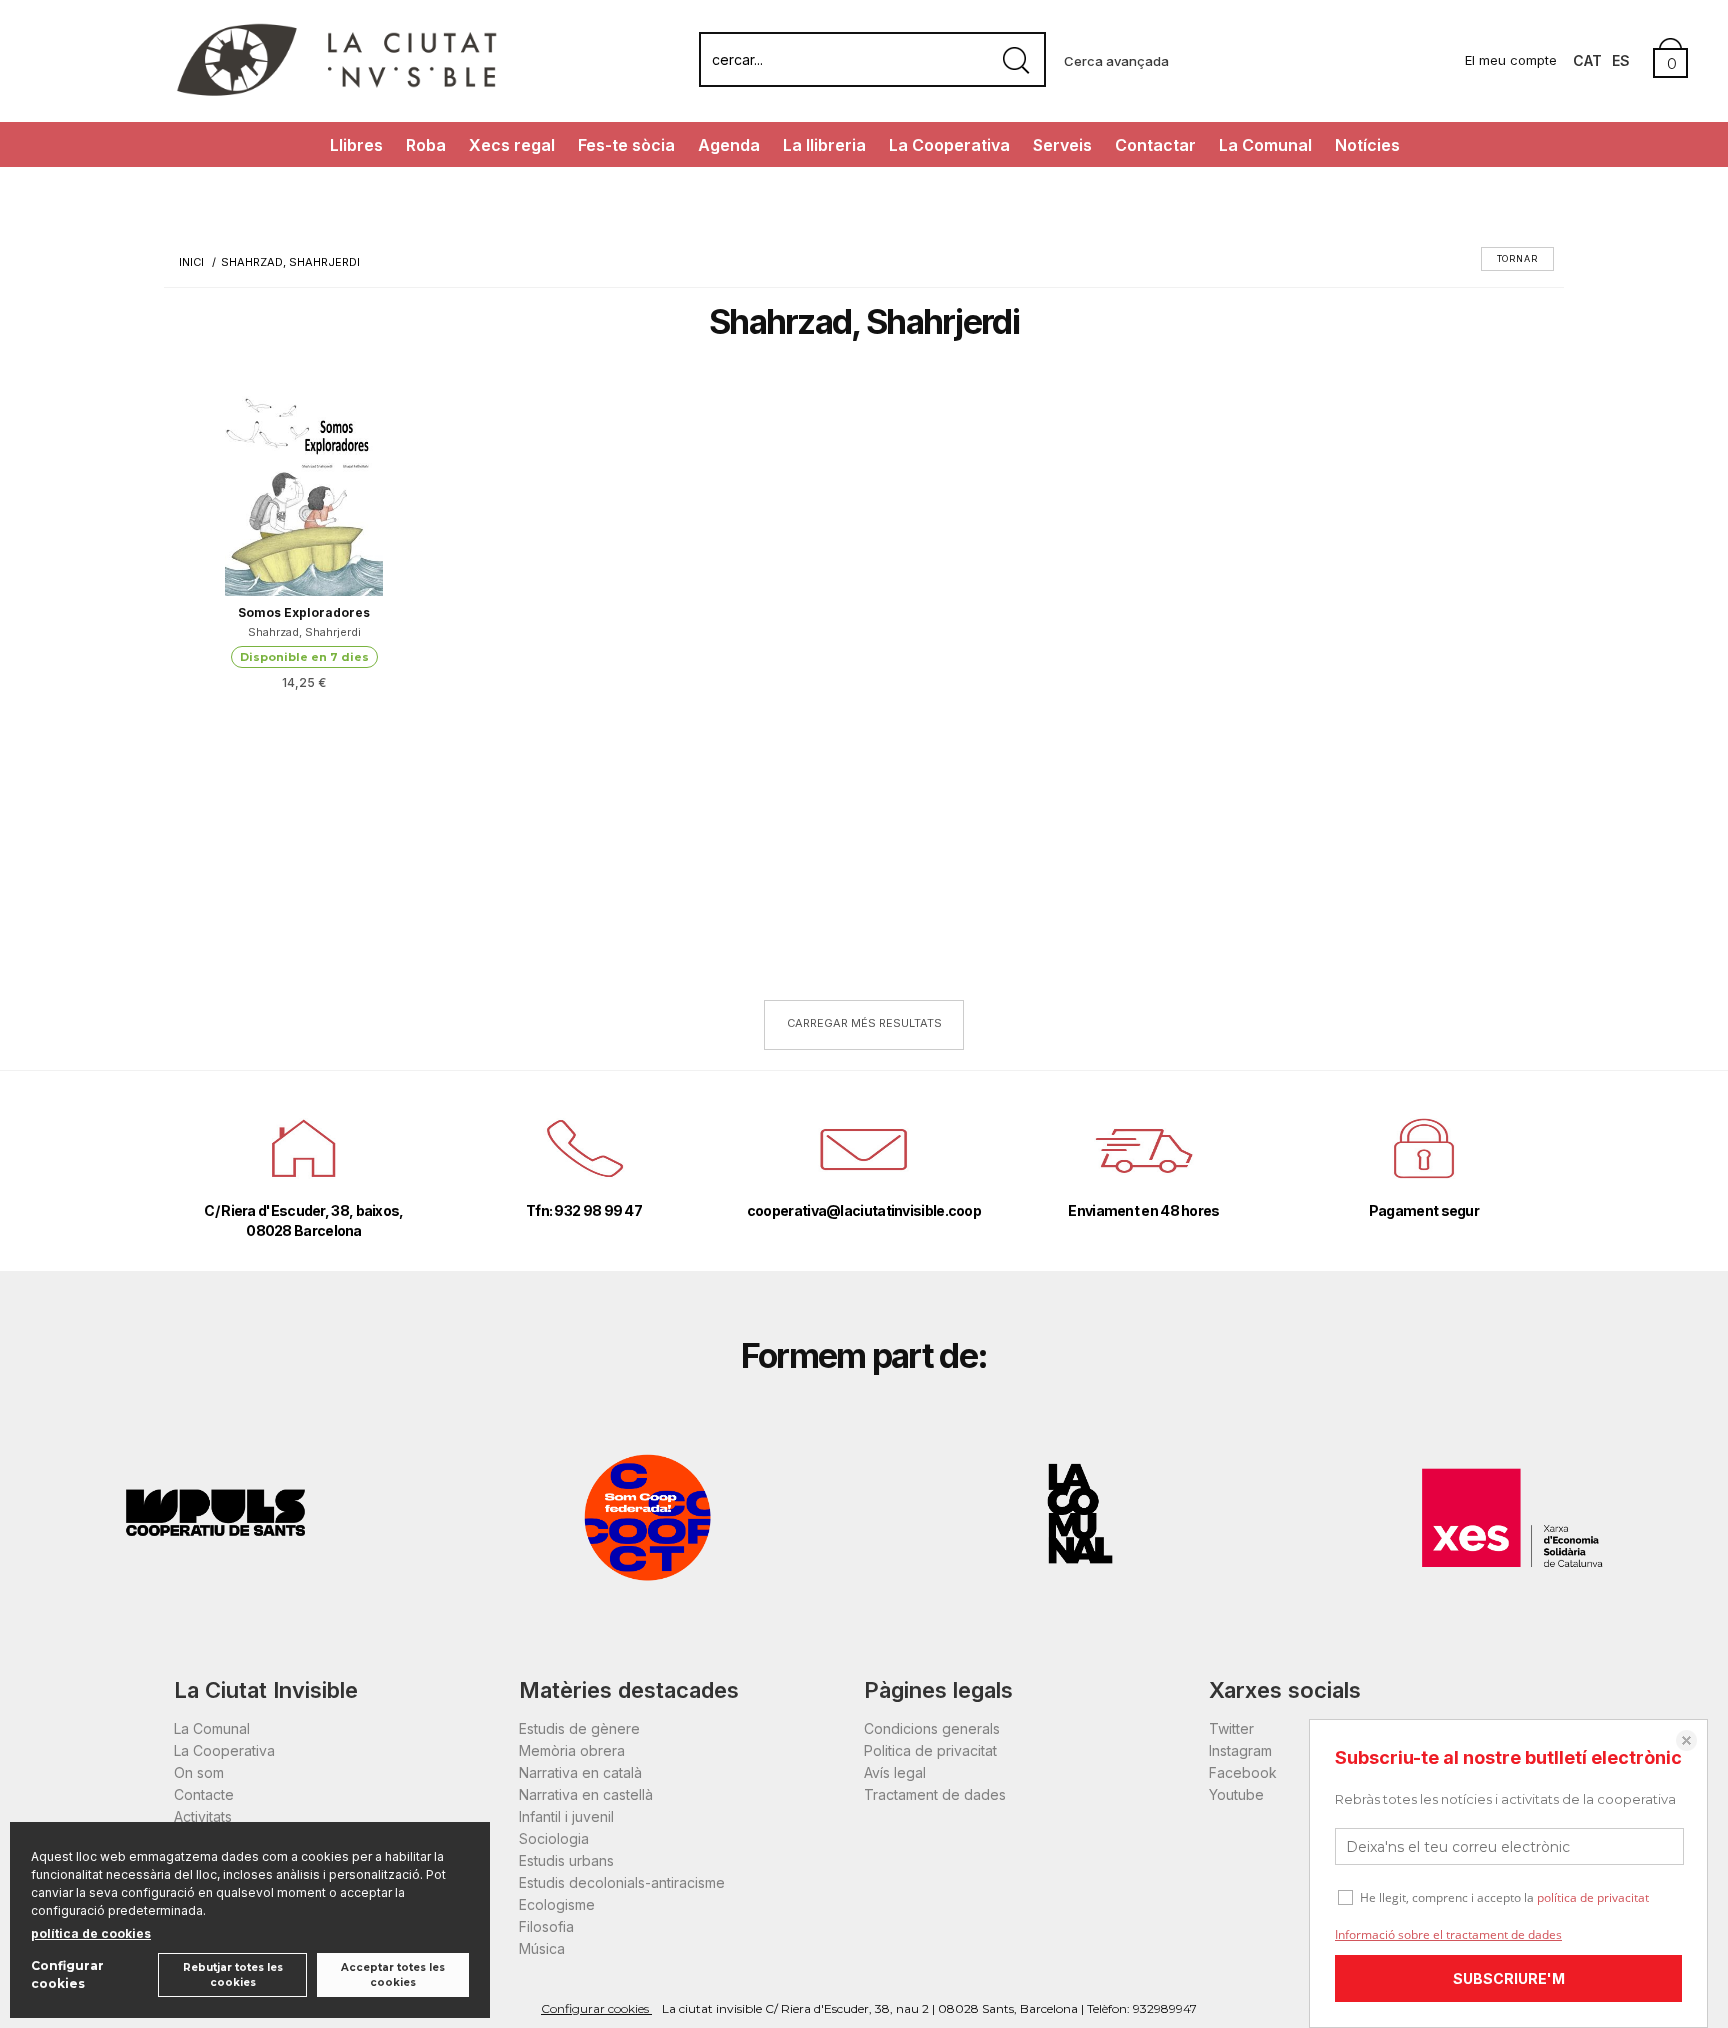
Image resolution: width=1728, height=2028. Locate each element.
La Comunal (1265, 145)
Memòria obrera (572, 1750)
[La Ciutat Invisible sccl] (336, 93)
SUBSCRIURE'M (1509, 1978)
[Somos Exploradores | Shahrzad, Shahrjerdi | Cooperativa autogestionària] (304, 496)
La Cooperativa (949, 145)
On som (199, 1772)
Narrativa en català (580, 1772)
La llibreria (824, 145)
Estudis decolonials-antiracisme (622, 1882)
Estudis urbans (566, 1860)
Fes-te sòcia (626, 145)
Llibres (356, 145)
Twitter (1231, 1728)
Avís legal (895, 1772)
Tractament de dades (935, 1794)
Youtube (1236, 1794)
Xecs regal (512, 145)
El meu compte (1511, 60)
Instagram (1240, 1750)
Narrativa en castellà (586, 1794)
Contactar (1155, 145)
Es (1621, 60)
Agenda (729, 145)
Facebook (1243, 1772)
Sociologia (554, 1838)
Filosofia (546, 1926)
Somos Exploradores (304, 612)
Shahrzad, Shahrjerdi (304, 632)
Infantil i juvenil (566, 1816)
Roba (426, 145)
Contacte (204, 1794)
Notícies (1367, 145)
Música (542, 1948)
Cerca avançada (1116, 61)
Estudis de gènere (579, 1728)
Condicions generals (932, 1728)
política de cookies (91, 1933)
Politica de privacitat (930, 1750)
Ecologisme (557, 1904)
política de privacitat (1593, 1897)
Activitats (203, 1816)
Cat (1587, 60)
